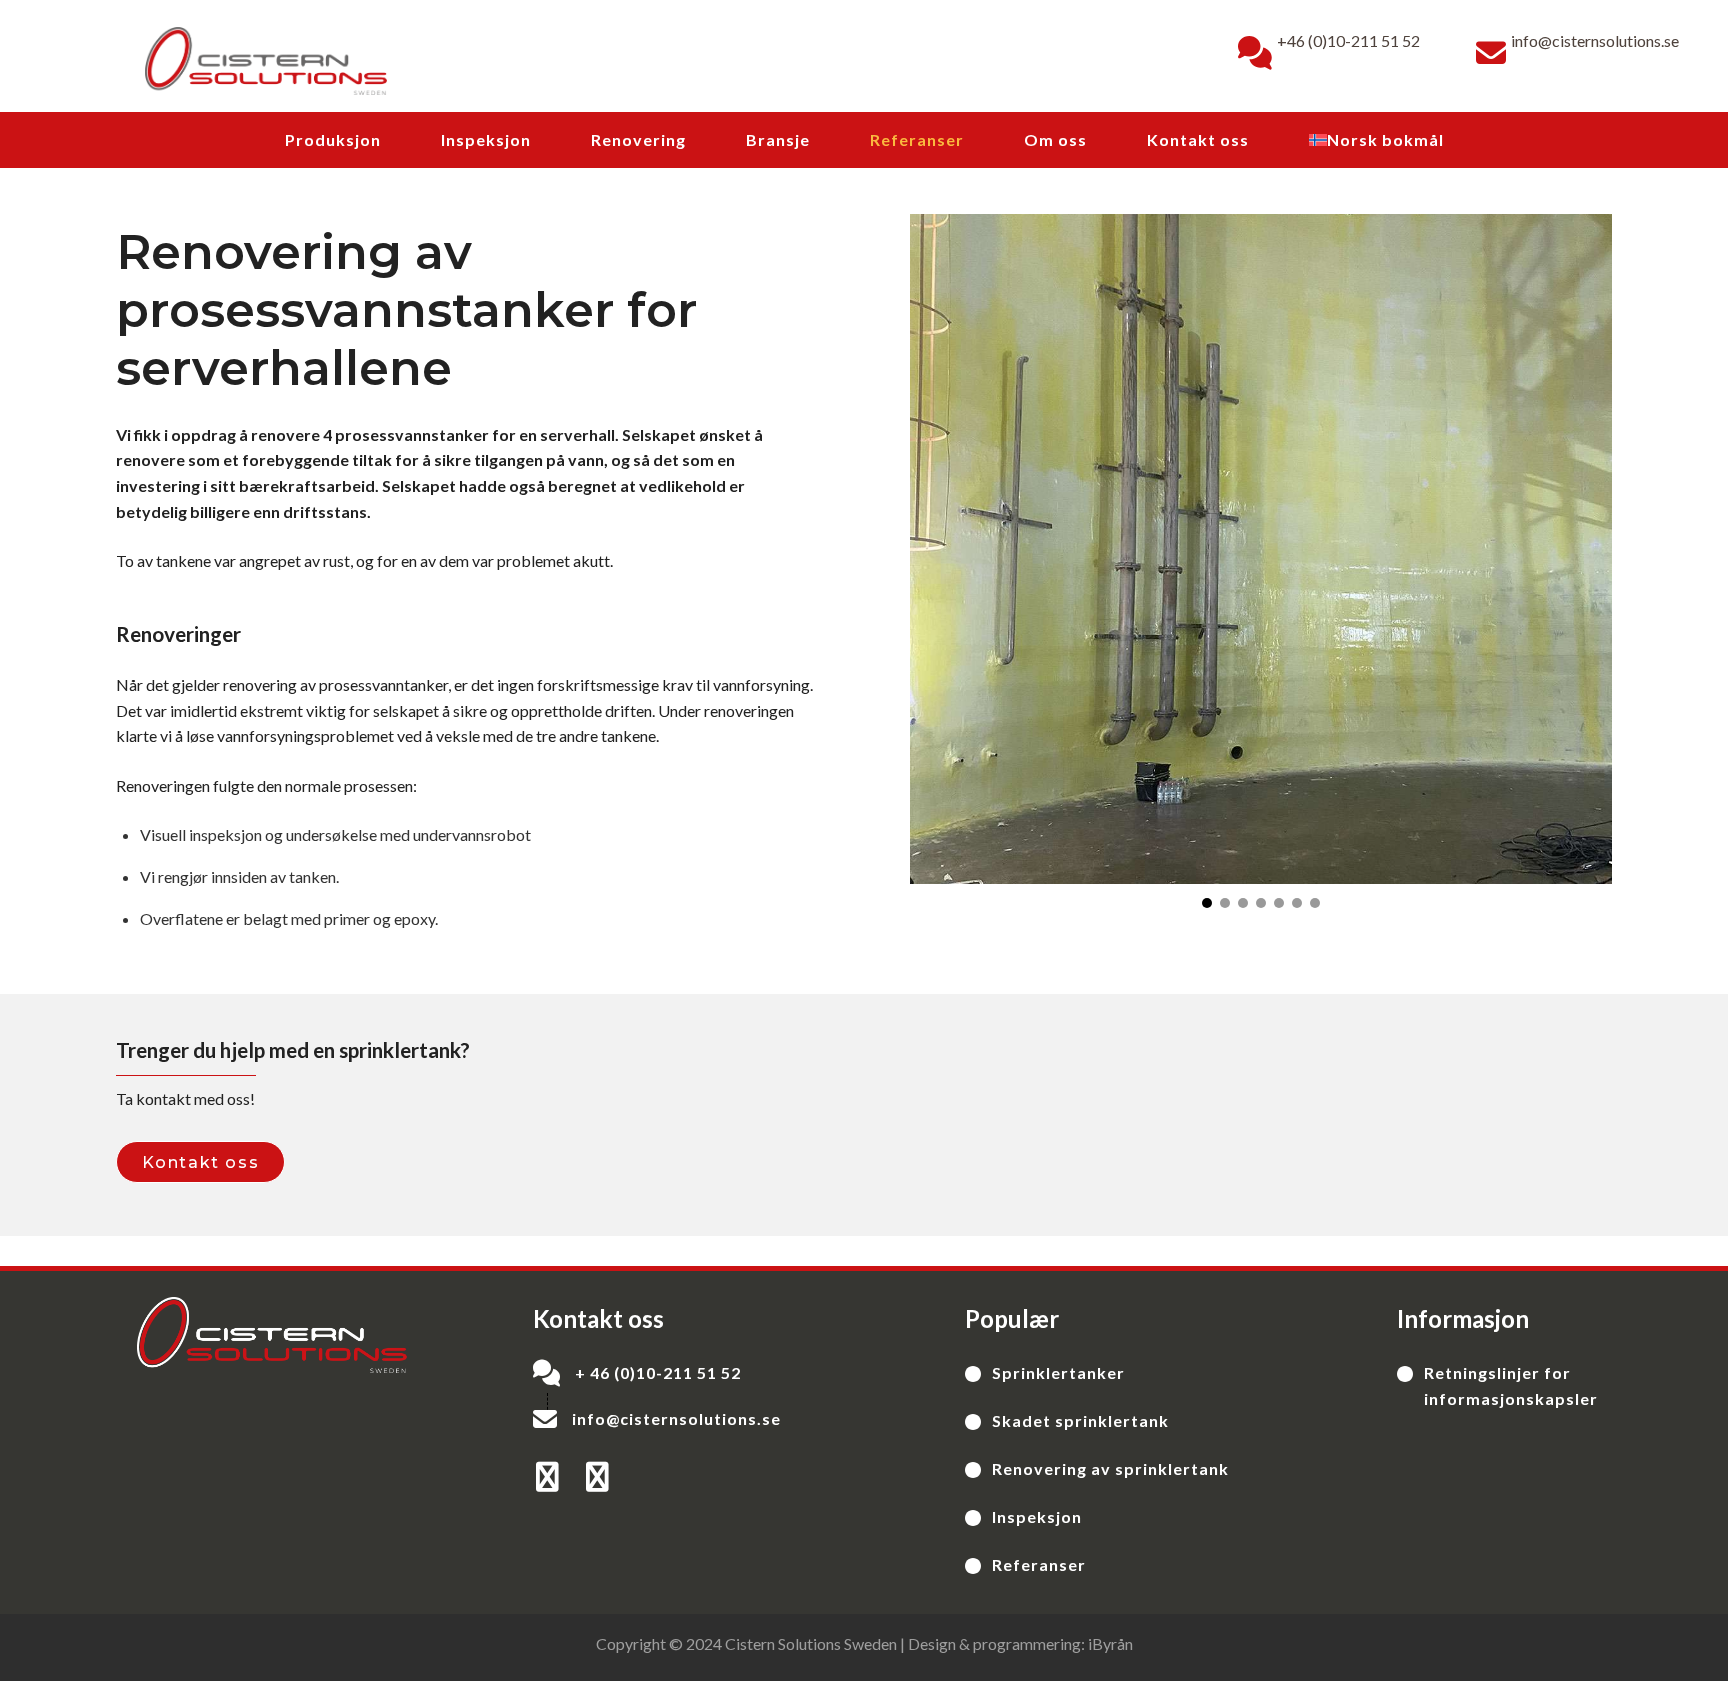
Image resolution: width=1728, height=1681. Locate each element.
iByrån (1110, 1643)
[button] (1207, 903)
